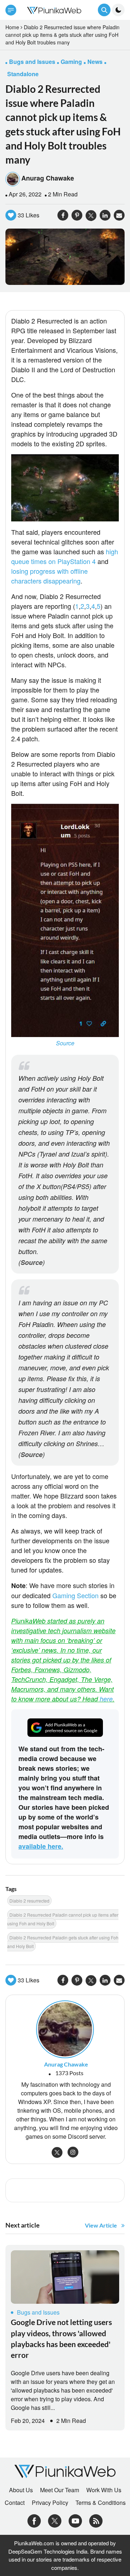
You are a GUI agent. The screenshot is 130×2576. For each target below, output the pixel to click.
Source (65, 1043)
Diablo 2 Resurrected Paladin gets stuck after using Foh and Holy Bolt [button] (63, 1942)
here (106, 1699)
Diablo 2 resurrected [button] (29, 1901)
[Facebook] (34, 2520)
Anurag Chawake (48, 178)
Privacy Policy (50, 2503)
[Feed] (96, 2520)
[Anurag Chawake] (65, 2028)
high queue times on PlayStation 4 (65, 556)
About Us (21, 2490)
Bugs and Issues (38, 2312)
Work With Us (104, 2490)
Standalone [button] (23, 74)
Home (12, 27)
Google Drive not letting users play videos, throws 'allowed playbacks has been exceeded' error (61, 2338)
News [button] (95, 62)
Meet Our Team (60, 2490)
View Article (101, 2225)
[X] (55, 2520)
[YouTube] (75, 2520)
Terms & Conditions (101, 2503)
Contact (15, 2503)
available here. (41, 1846)
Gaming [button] (71, 62)
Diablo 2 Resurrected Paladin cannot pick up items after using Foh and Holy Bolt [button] (63, 1919)
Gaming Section (75, 1595)
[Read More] (65, 2277)
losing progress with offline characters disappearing (49, 576)
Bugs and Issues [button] (32, 62)
